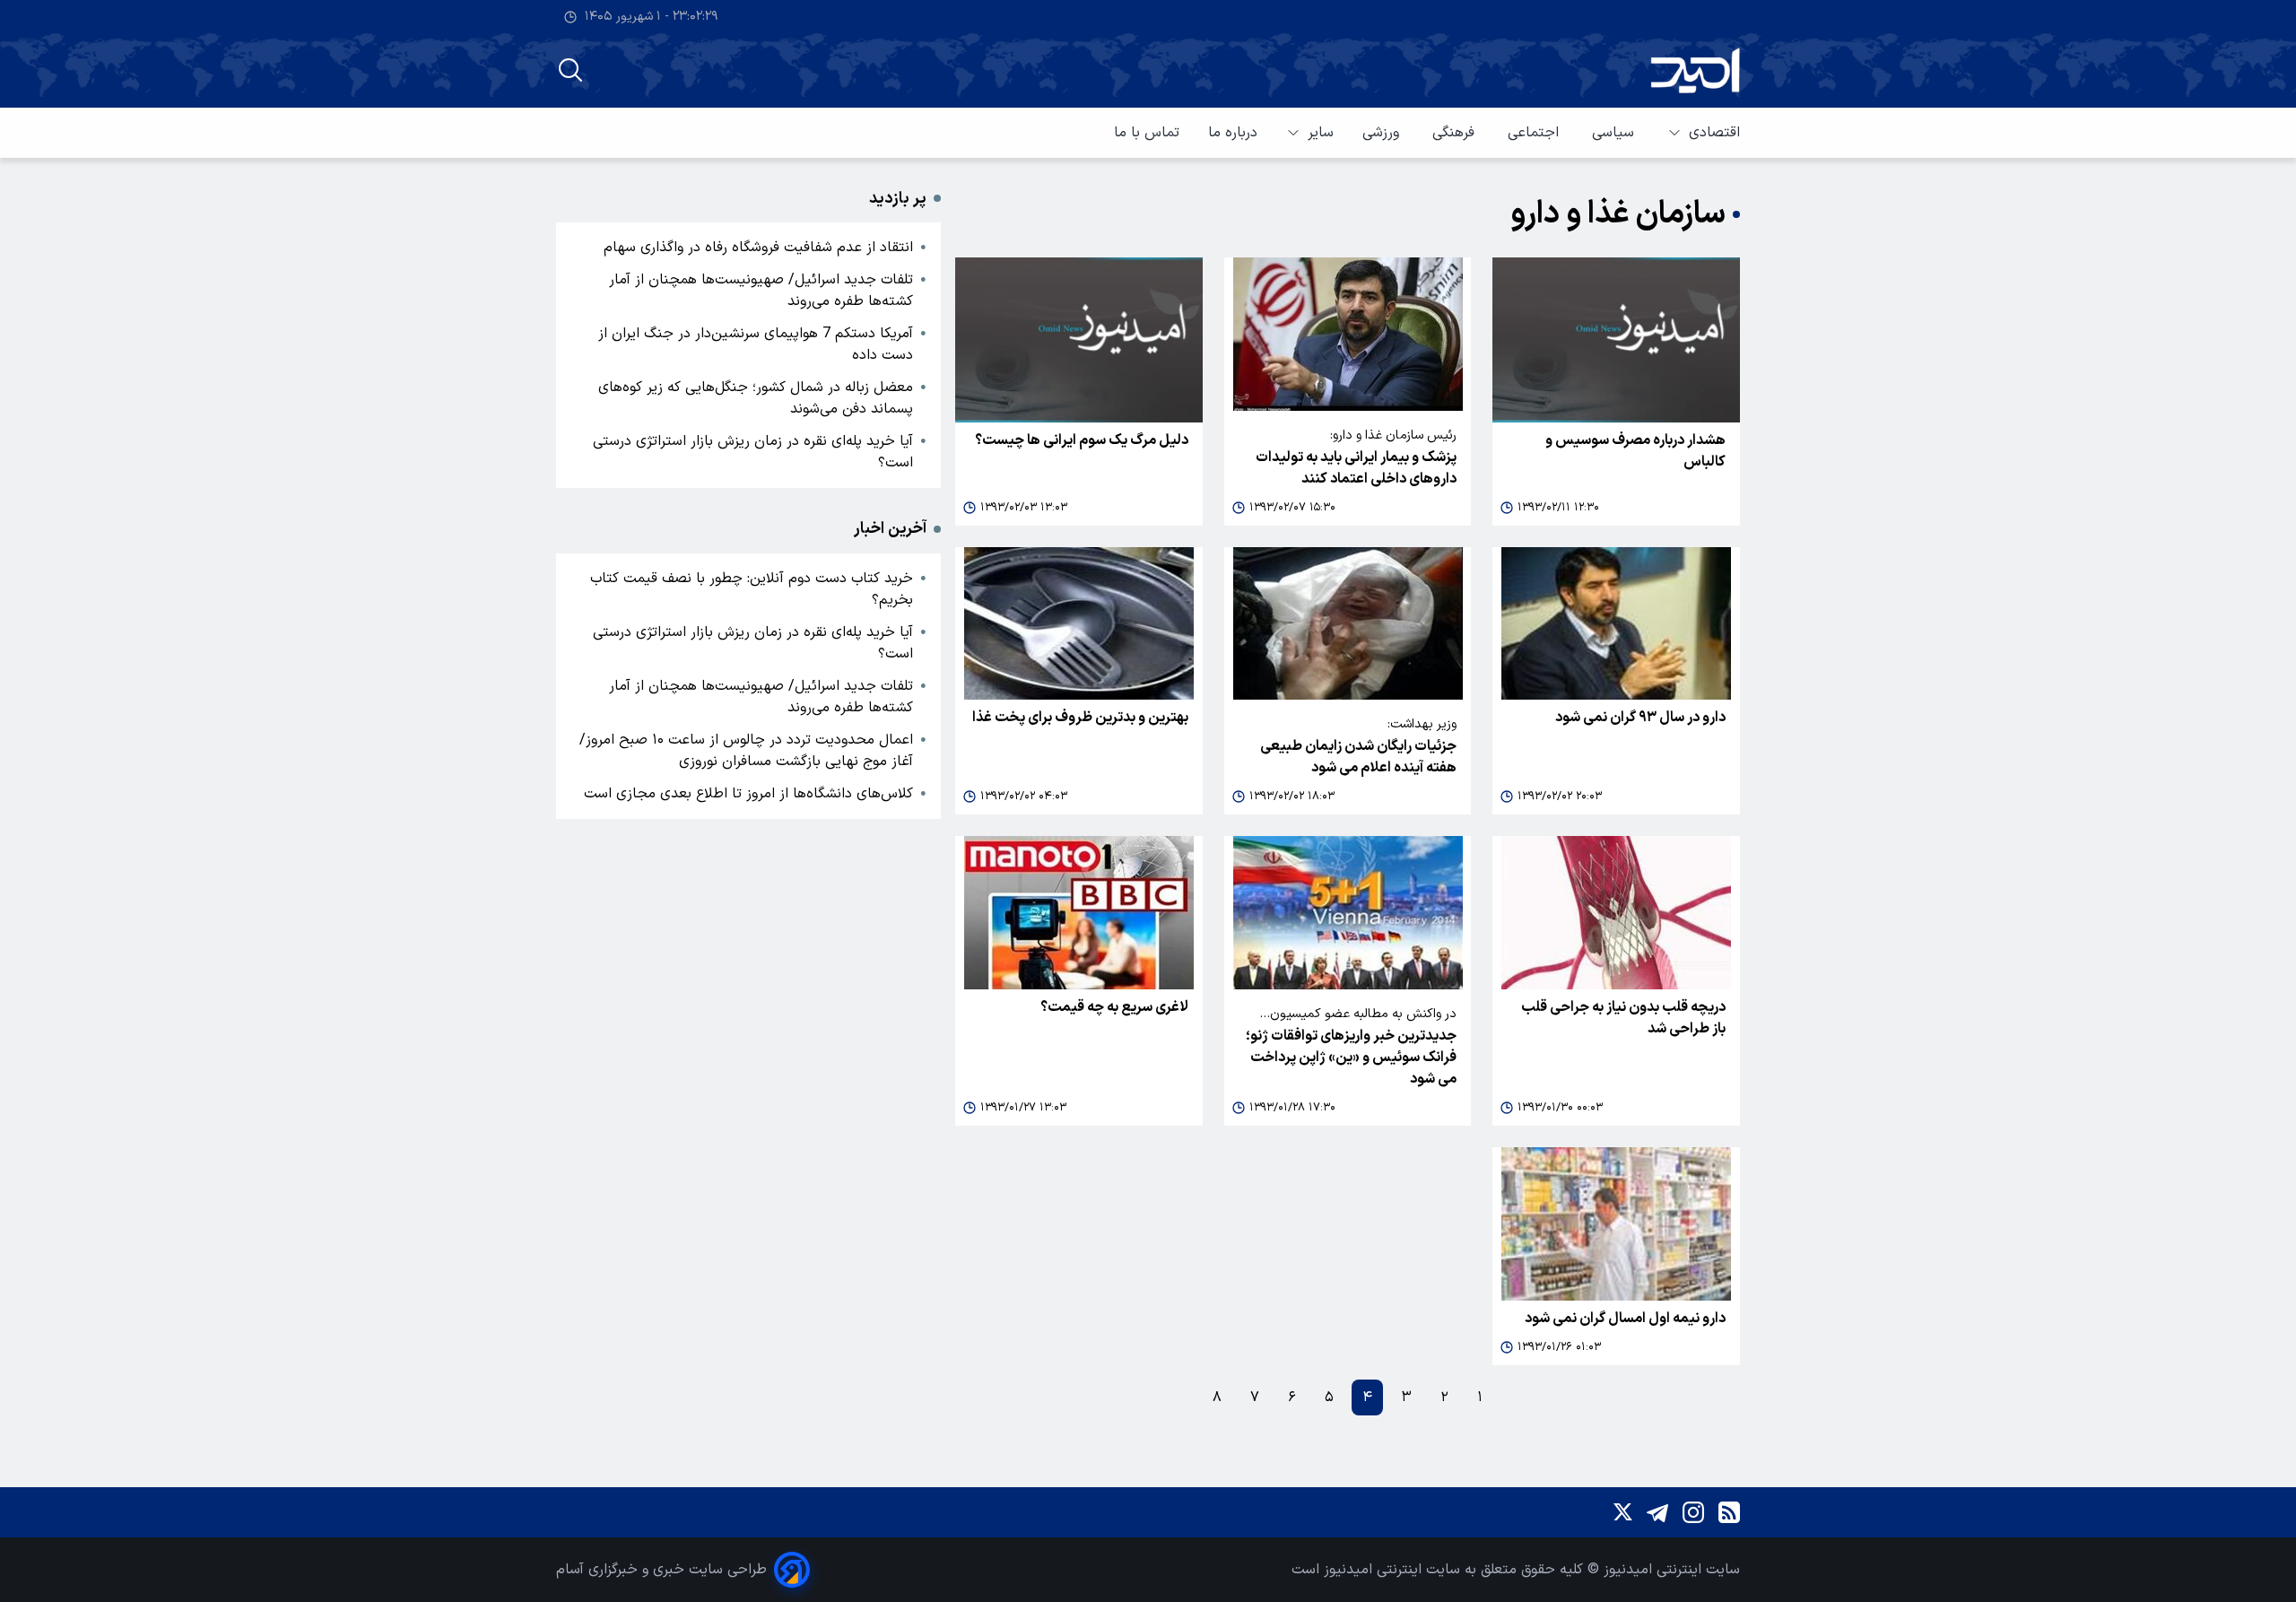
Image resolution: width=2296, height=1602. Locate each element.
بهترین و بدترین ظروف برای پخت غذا (1080, 718)
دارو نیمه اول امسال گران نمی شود (1625, 1319)
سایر (1321, 133)
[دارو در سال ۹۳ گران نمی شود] (1616, 624)
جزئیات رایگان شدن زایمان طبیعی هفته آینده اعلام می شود (1358, 757)
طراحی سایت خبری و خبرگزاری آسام (661, 1570)
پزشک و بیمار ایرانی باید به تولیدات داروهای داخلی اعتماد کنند (1356, 468)
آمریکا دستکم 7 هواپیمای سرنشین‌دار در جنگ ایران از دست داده (756, 344)
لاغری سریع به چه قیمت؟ (1114, 1007)
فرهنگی (1456, 133)
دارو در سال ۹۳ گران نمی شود (1640, 718)
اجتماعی (1535, 133)
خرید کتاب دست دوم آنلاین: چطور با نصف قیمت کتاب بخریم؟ (752, 589)
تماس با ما (1147, 133)
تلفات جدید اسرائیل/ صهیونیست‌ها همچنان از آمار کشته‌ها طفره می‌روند (761, 291)
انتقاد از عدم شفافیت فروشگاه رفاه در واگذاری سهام (758, 248)
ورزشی (1383, 133)
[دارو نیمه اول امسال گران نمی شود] (1616, 1224)
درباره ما (1233, 133)
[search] (570, 70)
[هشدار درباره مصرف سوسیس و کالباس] (1616, 340)
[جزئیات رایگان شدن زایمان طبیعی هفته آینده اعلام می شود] (1348, 624)
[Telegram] (1657, 1512)
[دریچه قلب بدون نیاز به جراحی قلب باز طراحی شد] (1616, 913)
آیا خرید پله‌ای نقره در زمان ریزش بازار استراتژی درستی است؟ (753, 452)
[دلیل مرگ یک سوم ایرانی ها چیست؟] (1079, 340)
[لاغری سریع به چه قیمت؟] (1079, 913)
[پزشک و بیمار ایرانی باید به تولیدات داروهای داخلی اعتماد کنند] (1348, 334)
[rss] (1729, 1512)
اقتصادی (1714, 133)
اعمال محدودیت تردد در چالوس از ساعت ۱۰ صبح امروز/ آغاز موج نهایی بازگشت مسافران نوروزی (746, 751)
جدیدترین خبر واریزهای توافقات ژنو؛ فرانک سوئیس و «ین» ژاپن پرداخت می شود (1351, 1058)
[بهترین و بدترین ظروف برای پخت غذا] (1079, 624)
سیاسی (1615, 133)
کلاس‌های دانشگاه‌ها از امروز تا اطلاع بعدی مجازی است (748, 794)
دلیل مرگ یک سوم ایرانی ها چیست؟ (1082, 440)
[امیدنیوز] (1695, 70)
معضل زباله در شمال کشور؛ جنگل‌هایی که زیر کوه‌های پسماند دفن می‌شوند (756, 398)
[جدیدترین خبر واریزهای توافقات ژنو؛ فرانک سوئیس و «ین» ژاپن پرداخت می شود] (1348, 913)
